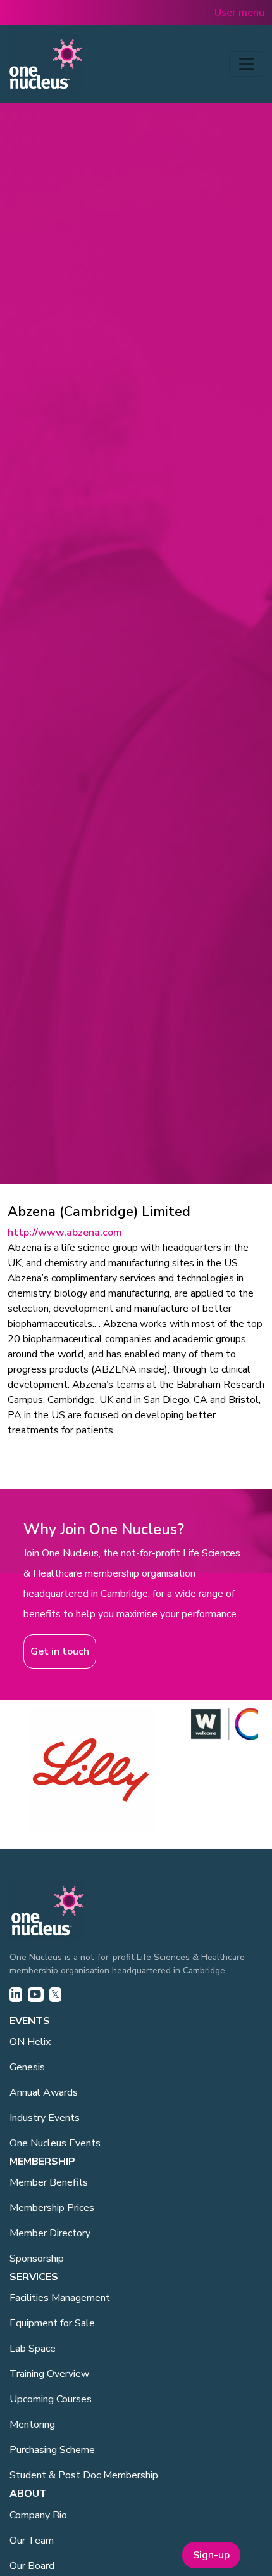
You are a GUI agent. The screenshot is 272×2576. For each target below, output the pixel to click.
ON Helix (30, 2042)
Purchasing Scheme (52, 2450)
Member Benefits (49, 2182)
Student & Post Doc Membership (84, 2475)
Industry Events (45, 2118)
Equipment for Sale (52, 2323)
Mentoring (32, 2425)
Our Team (32, 2541)
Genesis (27, 2067)
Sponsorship (37, 2259)
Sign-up (211, 2555)
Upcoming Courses (51, 2399)
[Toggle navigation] (247, 64)
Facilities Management (60, 2298)
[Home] (46, 64)
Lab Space (33, 2349)
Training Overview (49, 2374)
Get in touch (60, 1651)
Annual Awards (44, 2092)
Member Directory (50, 2233)
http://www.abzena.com (65, 1233)
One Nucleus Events (55, 2143)
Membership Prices (52, 2208)
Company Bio (38, 2515)
